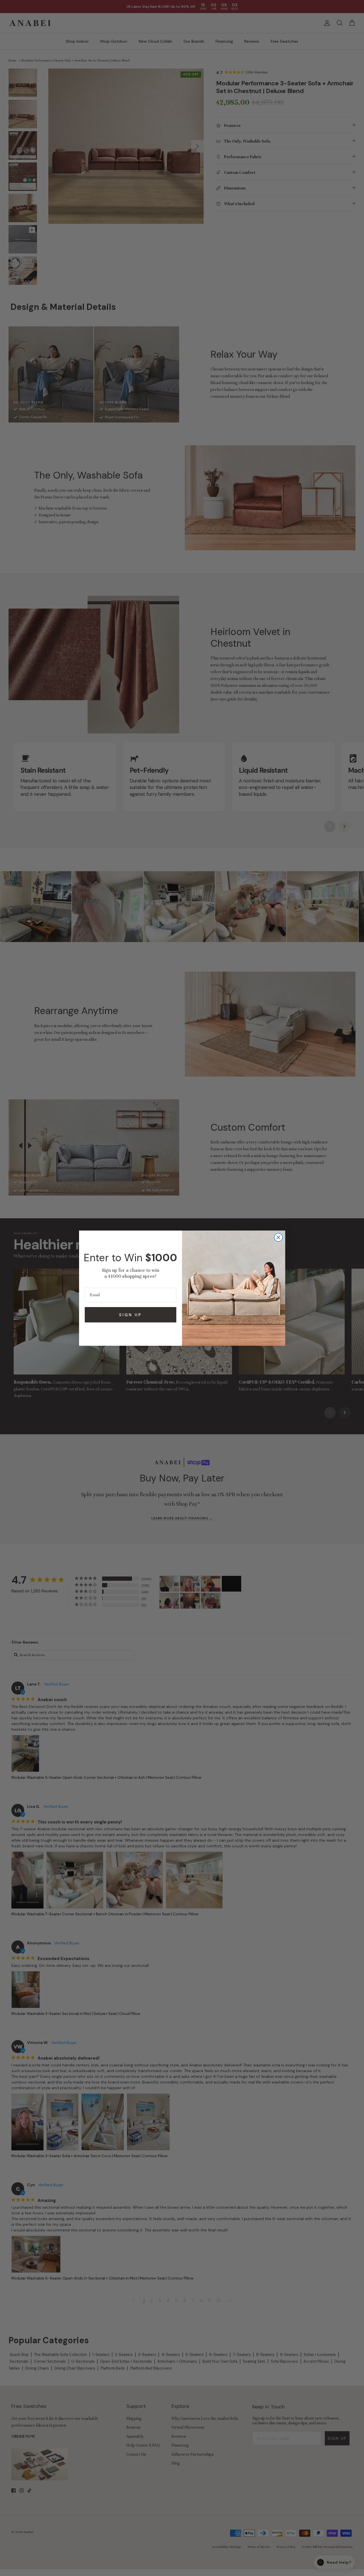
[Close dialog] (278, 1237)
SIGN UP (131, 1315)
